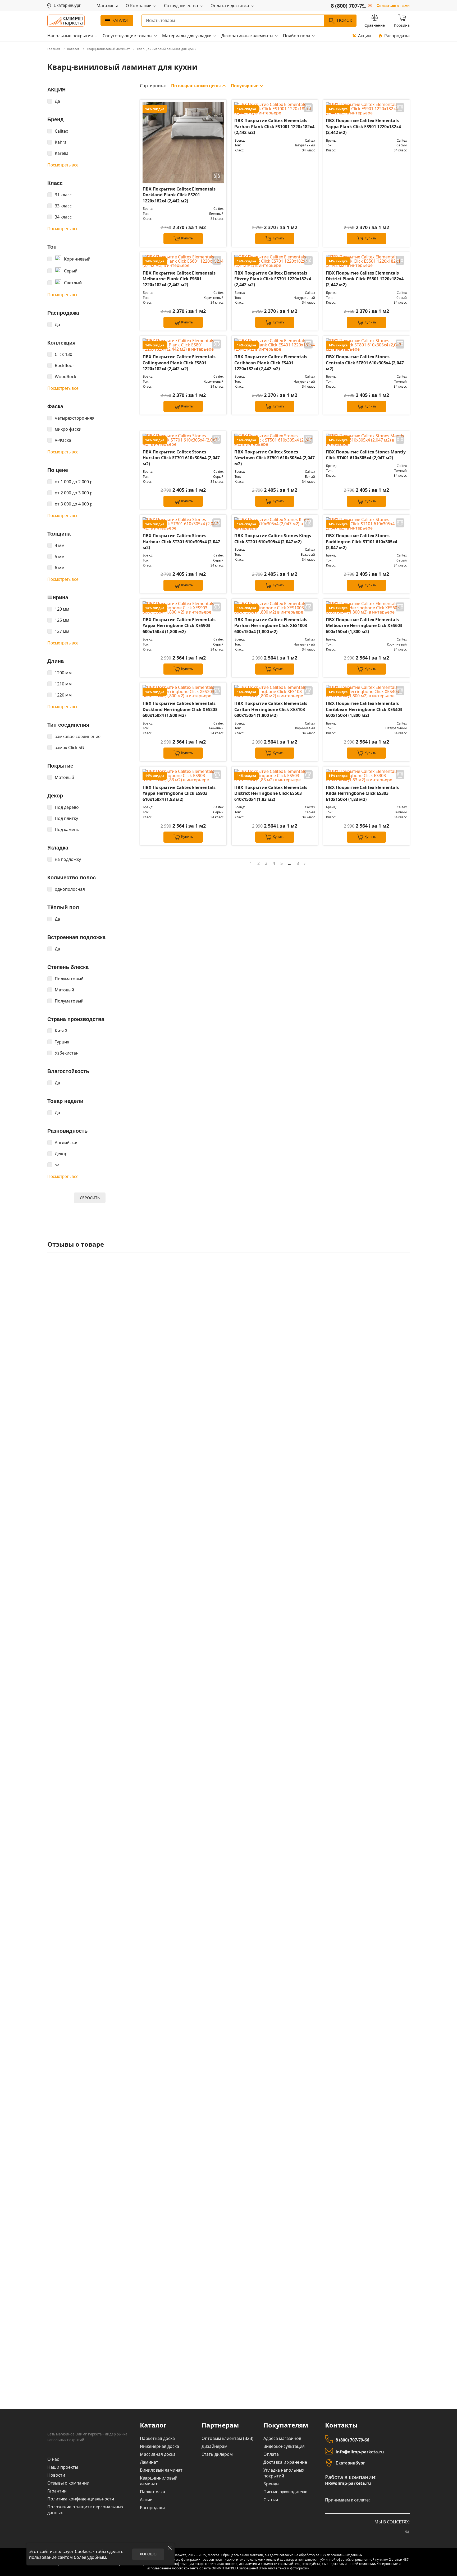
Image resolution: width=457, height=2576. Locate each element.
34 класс (63, 217)
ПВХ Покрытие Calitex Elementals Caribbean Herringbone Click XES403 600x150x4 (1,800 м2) (364, 709)
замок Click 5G (69, 748)
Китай (61, 1031)
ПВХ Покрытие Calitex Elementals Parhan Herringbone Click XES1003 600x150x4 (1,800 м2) (271, 626)
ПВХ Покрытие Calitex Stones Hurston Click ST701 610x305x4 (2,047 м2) (181, 458)
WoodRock (66, 377)
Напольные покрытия (70, 36)
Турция (62, 1042)
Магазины (107, 6)
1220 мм (63, 695)
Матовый (64, 777)
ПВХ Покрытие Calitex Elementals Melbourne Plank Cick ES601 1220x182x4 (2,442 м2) (179, 279)
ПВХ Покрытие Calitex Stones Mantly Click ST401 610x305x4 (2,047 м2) (366, 455)
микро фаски (68, 429)
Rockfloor (65, 365)
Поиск (344, 20)
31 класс (63, 195)
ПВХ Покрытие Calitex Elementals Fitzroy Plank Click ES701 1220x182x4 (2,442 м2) (273, 279)
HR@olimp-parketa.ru (348, 2483)
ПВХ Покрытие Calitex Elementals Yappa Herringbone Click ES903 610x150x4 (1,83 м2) (179, 793)
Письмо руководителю (285, 2492)
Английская (67, 1143)
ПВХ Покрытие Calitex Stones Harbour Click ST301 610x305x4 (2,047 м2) (181, 542)
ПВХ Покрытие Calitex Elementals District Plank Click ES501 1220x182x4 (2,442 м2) (365, 279)
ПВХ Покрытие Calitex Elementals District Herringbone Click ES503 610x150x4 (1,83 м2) (271, 793)
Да (57, 101)
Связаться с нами (393, 6)
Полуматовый (69, 979)
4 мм (60, 545)
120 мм (62, 609)
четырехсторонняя (75, 418)
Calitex (61, 131)
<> (57, 1165)
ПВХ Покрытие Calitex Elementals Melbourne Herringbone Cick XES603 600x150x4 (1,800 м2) (364, 626)
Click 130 (63, 354)
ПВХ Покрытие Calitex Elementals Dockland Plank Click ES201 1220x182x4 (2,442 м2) (179, 195)
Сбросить (90, 1198)
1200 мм (63, 673)
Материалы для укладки (187, 36)
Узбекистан (67, 1053)
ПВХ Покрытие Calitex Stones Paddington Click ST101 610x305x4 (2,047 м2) (362, 542)
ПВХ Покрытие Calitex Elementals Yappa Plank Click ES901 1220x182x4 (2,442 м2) (363, 126)
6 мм (60, 568)
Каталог (121, 20)
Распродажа (397, 36)
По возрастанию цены (196, 86)
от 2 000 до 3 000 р (74, 493)
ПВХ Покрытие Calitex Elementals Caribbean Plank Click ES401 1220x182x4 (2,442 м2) (271, 363)
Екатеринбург (350, 2463)
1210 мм (63, 684)
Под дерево (67, 807)
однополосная (70, 889)
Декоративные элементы (247, 36)
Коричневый (77, 259)
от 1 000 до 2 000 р (74, 482)
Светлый (73, 283)
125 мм (62, 620)
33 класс (63, 206)
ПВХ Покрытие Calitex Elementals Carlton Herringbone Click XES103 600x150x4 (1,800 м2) (271, 709)
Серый (71, 271)
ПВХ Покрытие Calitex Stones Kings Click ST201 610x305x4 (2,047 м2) (273, 539)
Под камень (67, 829)
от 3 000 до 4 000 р (74, 504)
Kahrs (61, 142)
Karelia (62, 153)
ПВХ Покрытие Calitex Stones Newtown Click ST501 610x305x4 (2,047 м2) (275, 458)
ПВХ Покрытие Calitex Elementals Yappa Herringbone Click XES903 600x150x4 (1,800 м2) (179, 626)
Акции (364, 36)
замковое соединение (78, 736)
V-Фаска (63, 440)
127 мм (62, 631)
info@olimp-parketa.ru (360, 2452)
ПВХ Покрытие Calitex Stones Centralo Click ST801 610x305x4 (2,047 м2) (365, 363)
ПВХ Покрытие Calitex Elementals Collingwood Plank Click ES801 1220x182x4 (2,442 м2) (179, 363)
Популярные (245, 86)
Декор (61, 1154)
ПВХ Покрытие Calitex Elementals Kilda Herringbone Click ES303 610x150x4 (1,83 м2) (362, 793)
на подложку (68, 859)
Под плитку (66, 818)
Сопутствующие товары (127, 36)
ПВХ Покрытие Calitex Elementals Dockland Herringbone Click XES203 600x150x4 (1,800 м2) (180, 709)
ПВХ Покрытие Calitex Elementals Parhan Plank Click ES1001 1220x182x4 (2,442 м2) (274, 126)
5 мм (60, 556)
